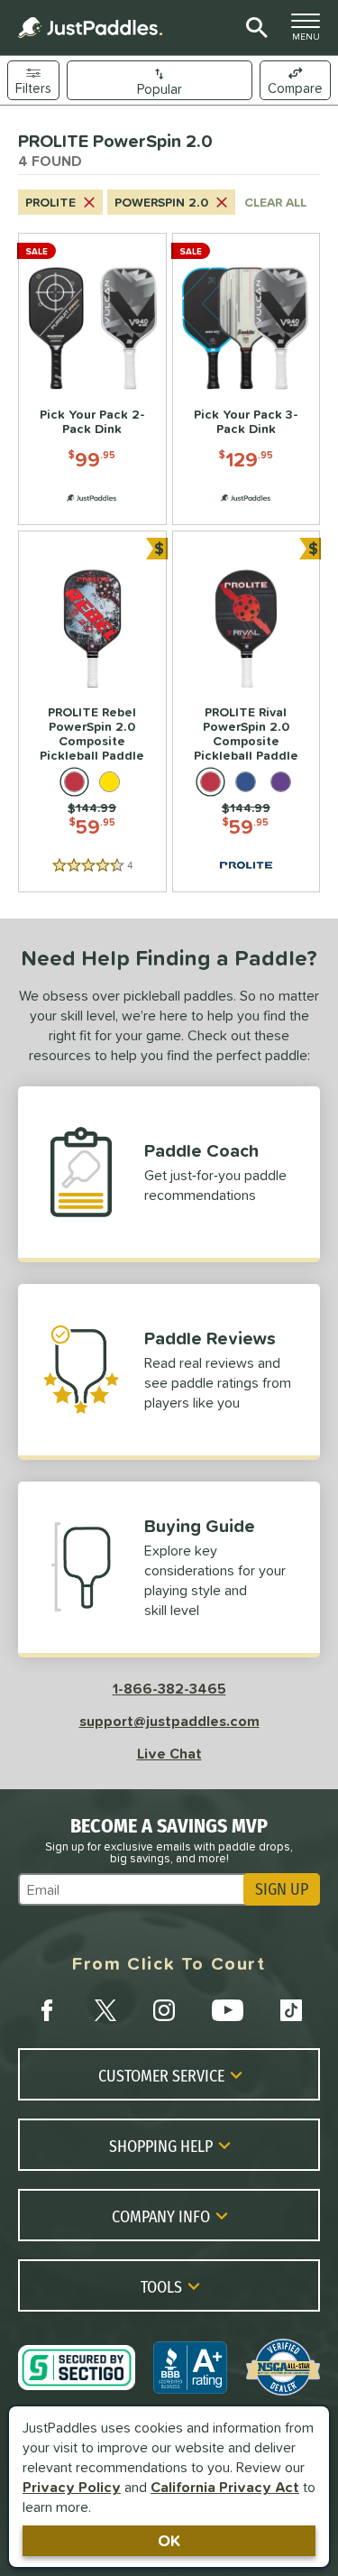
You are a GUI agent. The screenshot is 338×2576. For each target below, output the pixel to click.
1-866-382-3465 (169, 1688)
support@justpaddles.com (169, 1721)
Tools (161, 2286)
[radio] (74, 782)
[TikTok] (291, 2010)
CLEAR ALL (275, 202)
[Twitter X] (105, 2010)
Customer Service (161, 2075)
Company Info (161, 2216)
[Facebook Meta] (47, 2010)
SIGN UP (282, 1889)
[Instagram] (164, 2010)
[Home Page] (90, 28)
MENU (311, 32)
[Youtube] (227, 2010)
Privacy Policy (72, 2487)
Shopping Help (161, 2146)
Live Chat (169, 1753)
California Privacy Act (225, 2487)
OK (169, 2540)
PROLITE (50, 202)
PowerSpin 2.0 (161, 202)
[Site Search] (254, 28)
